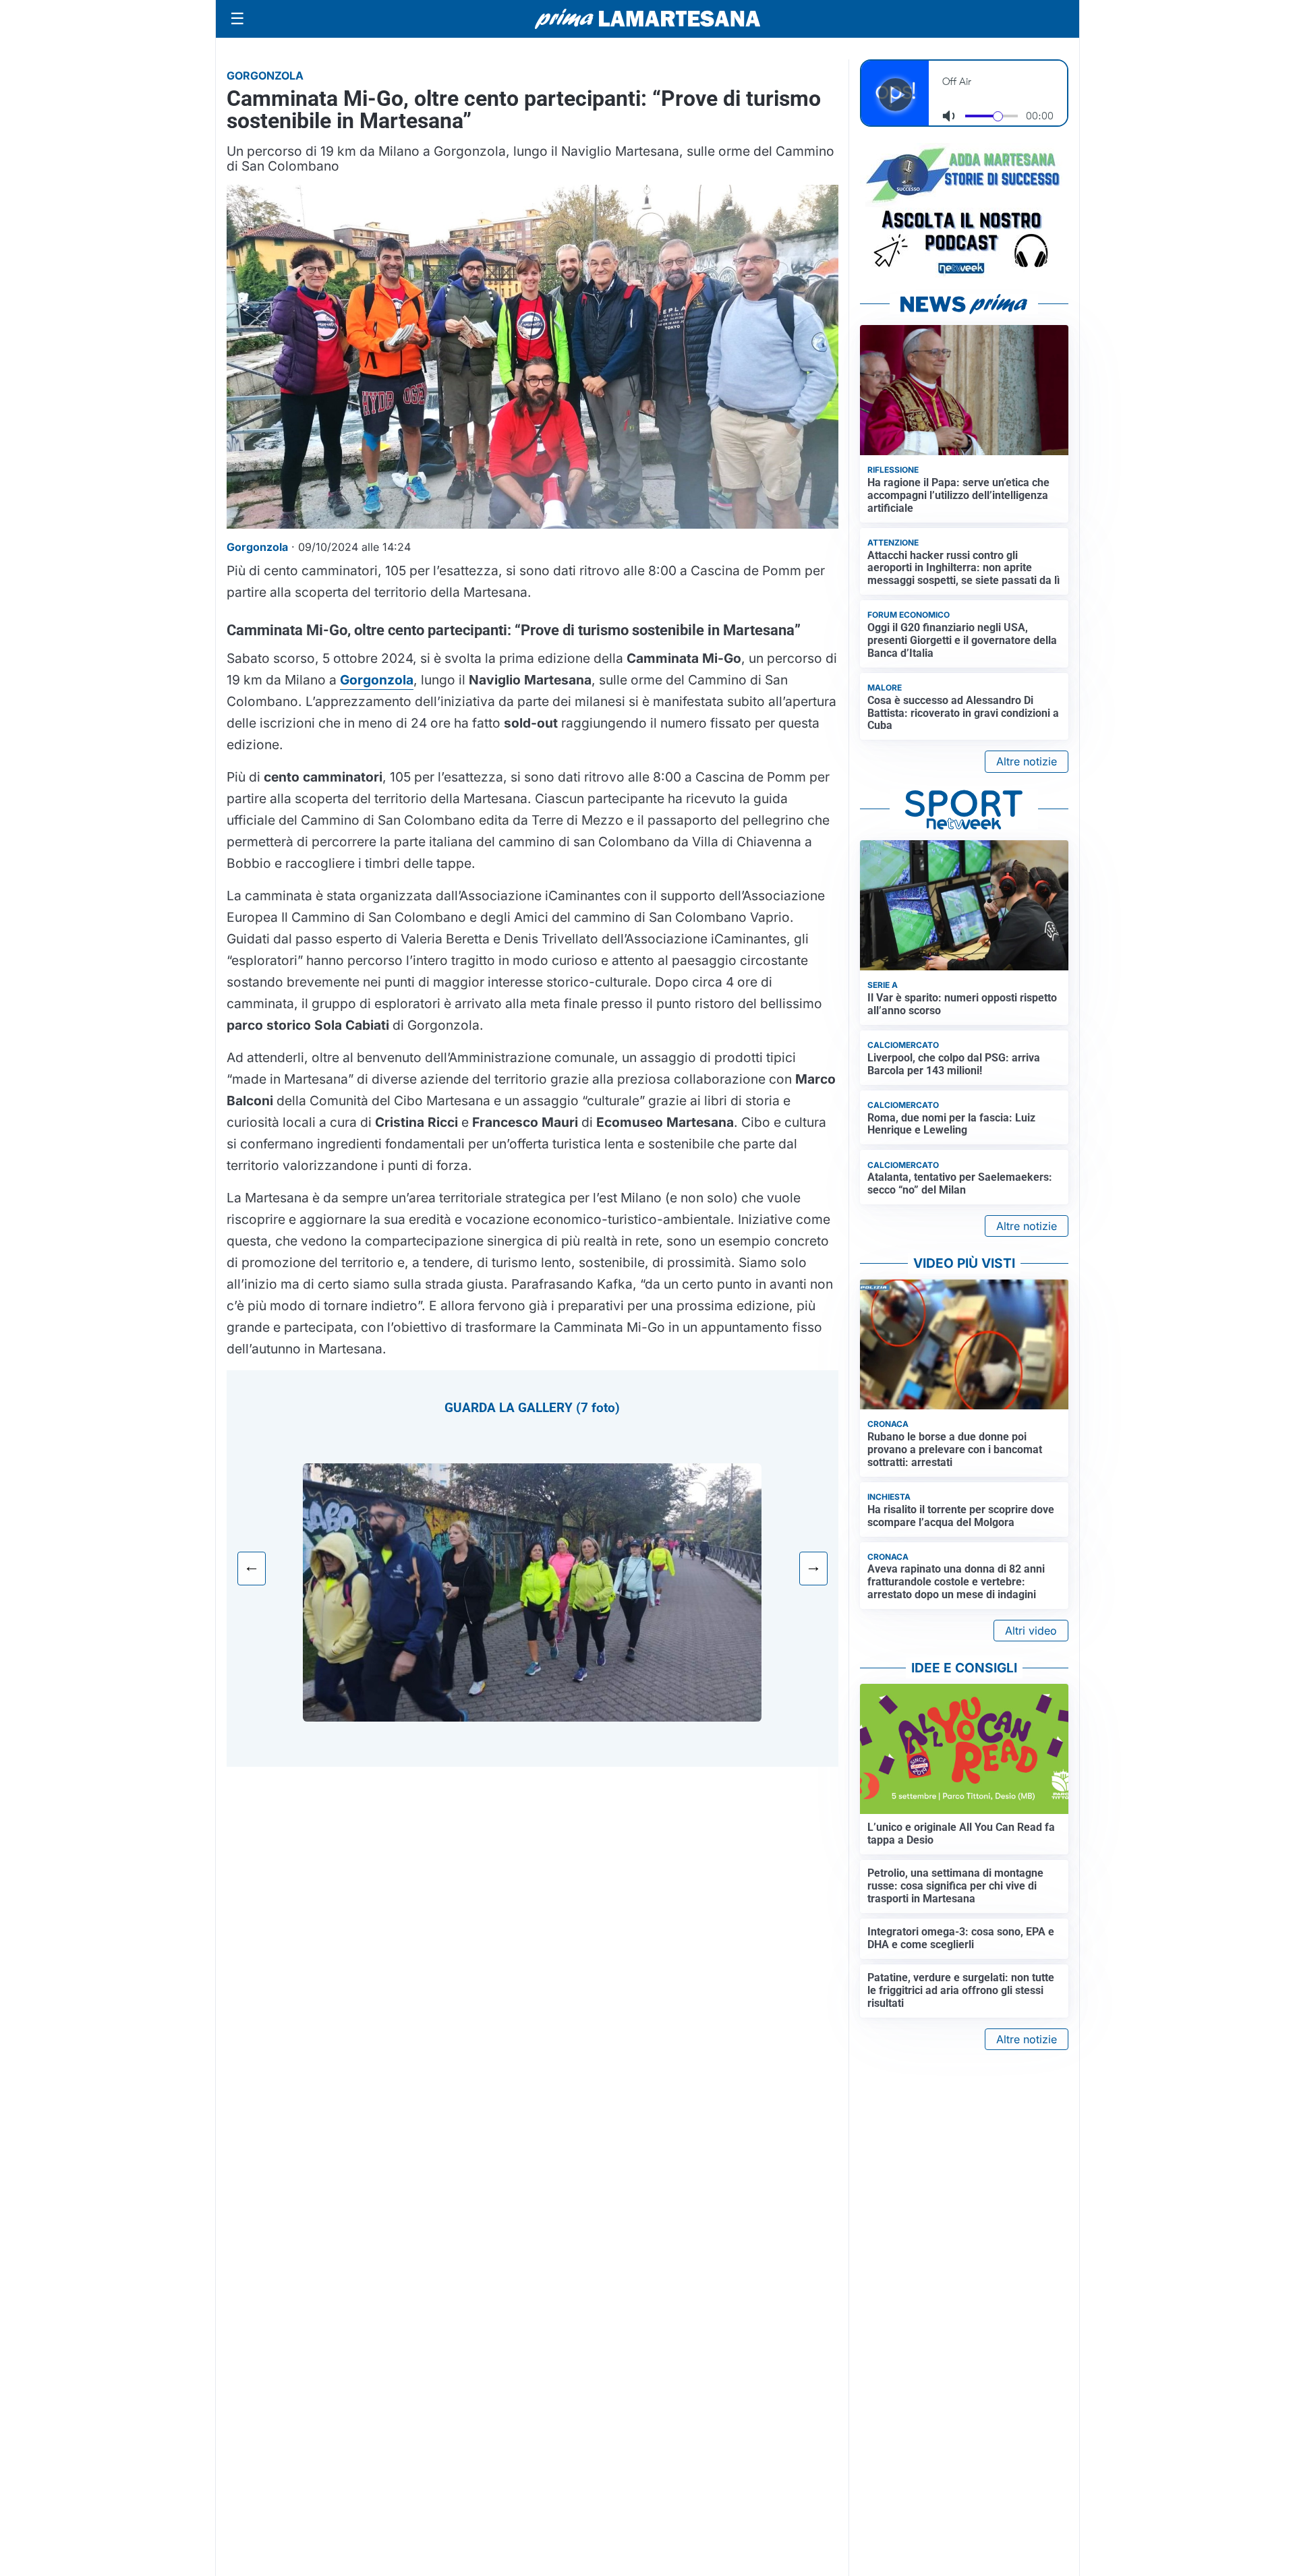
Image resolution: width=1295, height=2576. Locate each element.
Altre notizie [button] (1027, 761)
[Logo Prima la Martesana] (647, 19)
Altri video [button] (1031, 1631)
